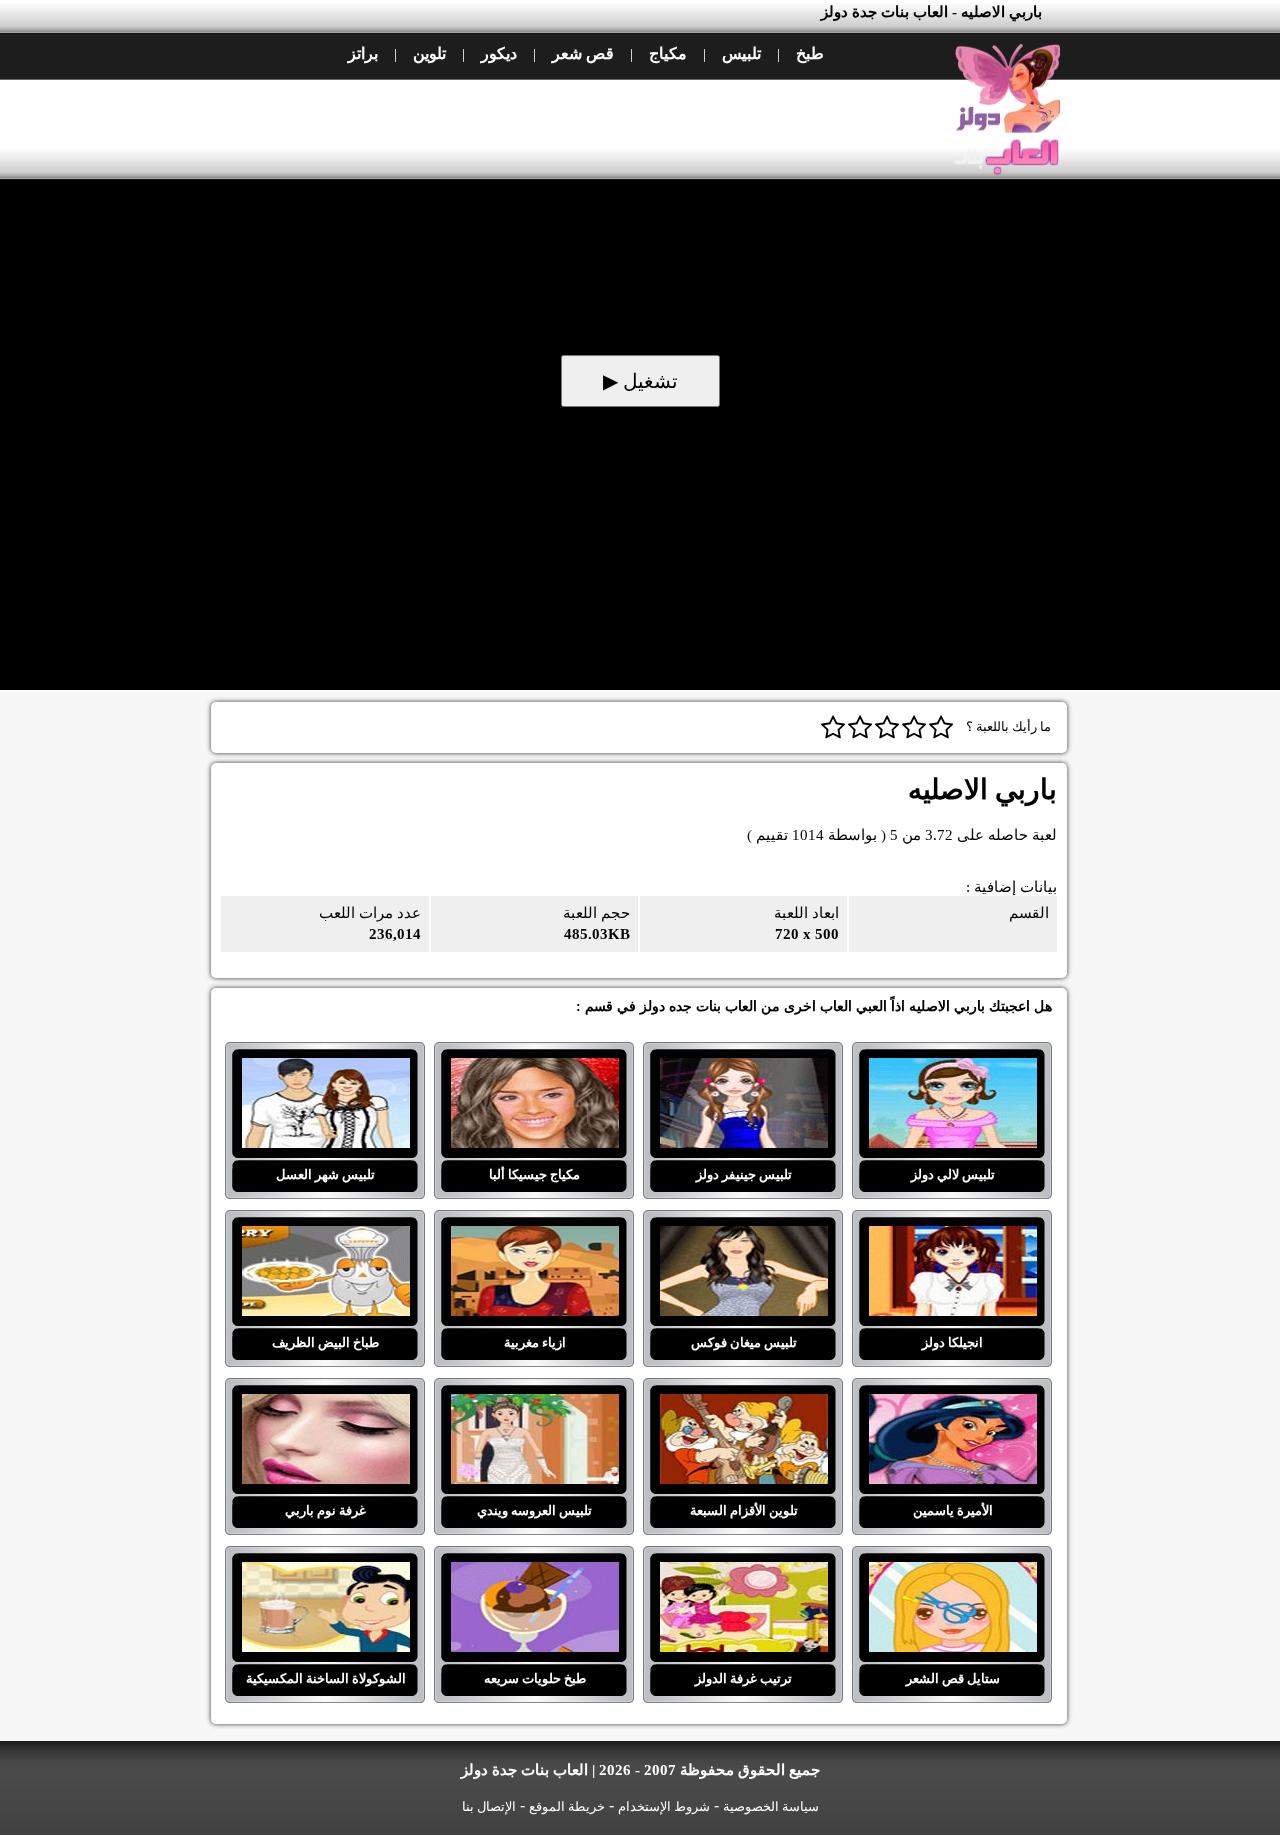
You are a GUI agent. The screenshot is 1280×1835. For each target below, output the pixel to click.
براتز (363, 53)
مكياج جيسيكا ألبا (534, 1070)
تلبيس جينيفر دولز (743, 1070)
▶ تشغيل (640, 381)
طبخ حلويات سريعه (534, 1574)
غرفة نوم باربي (325, 1406)
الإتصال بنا (489, 1806)
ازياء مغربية (534, 1238)
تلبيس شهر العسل (325, 1070)
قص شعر (583, 53)
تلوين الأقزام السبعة (743, 1406)
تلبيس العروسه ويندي (534, 1406)
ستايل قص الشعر (952, 1574)
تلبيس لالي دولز (952, 1070)
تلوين (429, 53)
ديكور (499, 53)
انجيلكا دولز (952, 1238)
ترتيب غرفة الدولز (743, 1574)
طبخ (810, 53)
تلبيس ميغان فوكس (743, 1238)
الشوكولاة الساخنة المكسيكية (325, 1574)
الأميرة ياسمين (952, 1406)
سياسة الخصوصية (771, 1806)
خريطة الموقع (567, 1806)
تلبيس (741, 53)
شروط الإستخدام (664, 1806)
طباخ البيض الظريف (325, 1238)
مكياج (668, 53)
